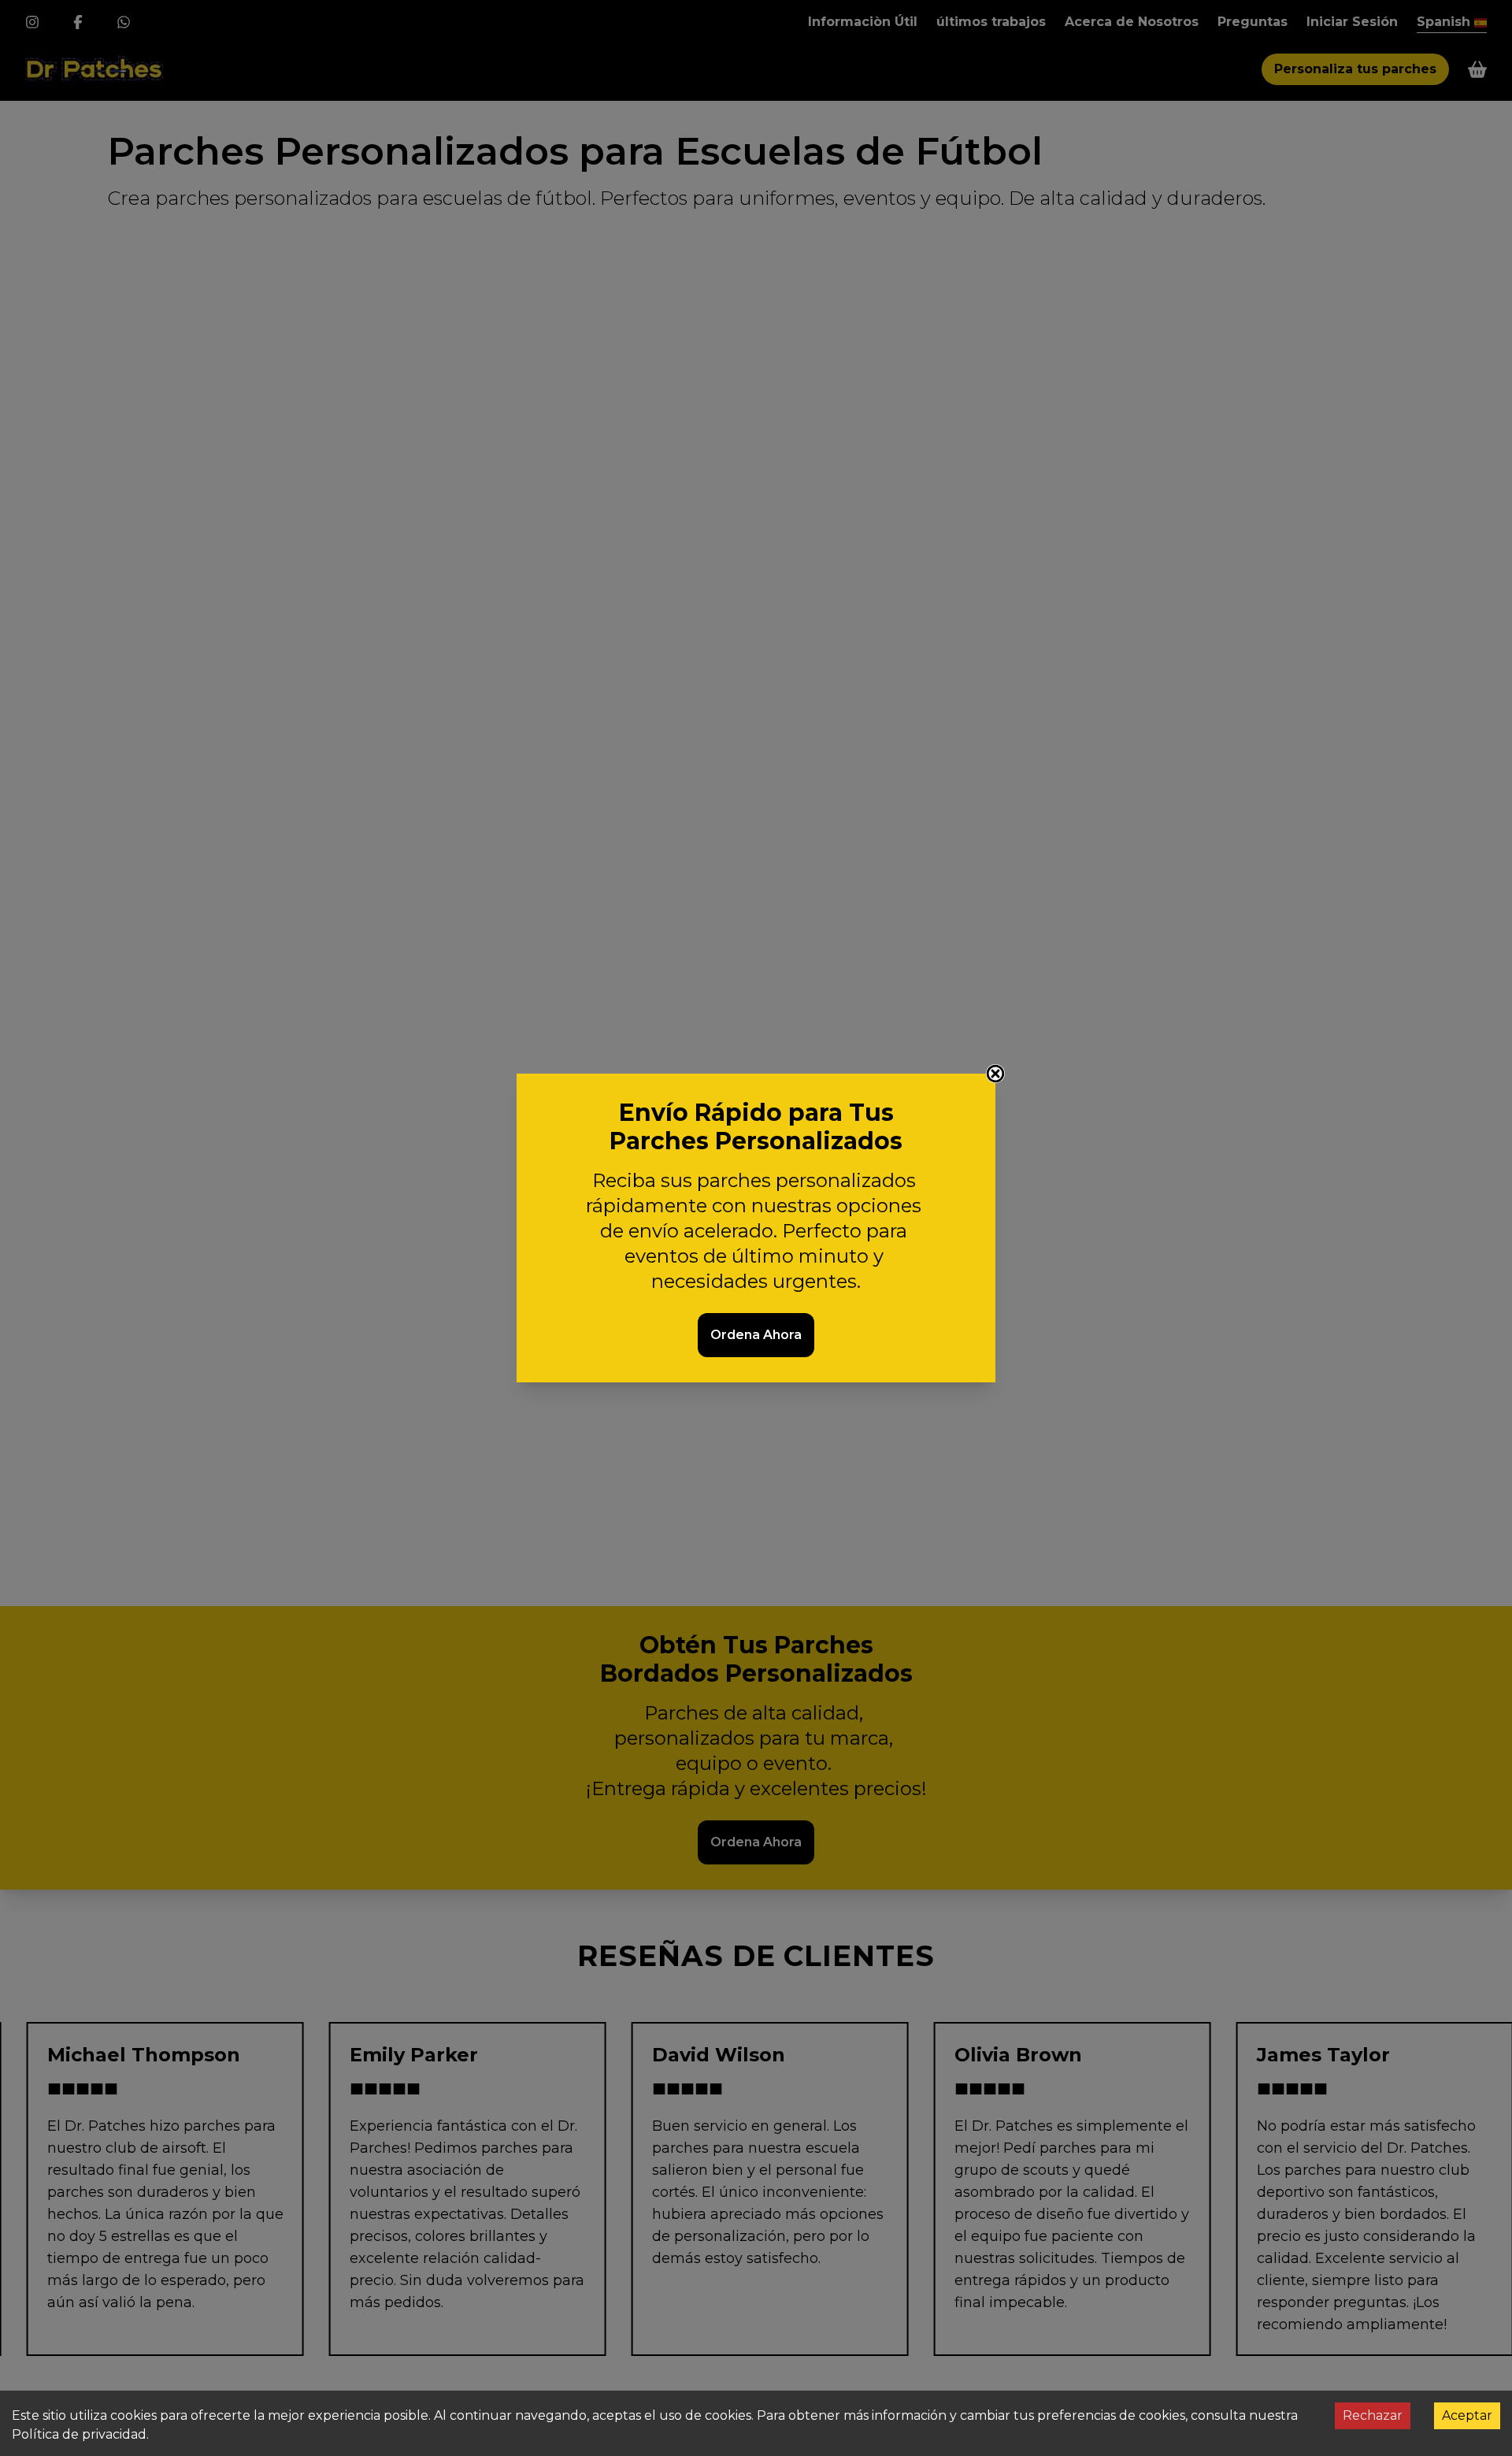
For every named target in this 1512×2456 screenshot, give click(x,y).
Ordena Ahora (756, 1335)
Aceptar (1467, 2415)
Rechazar (1373, 2415)
